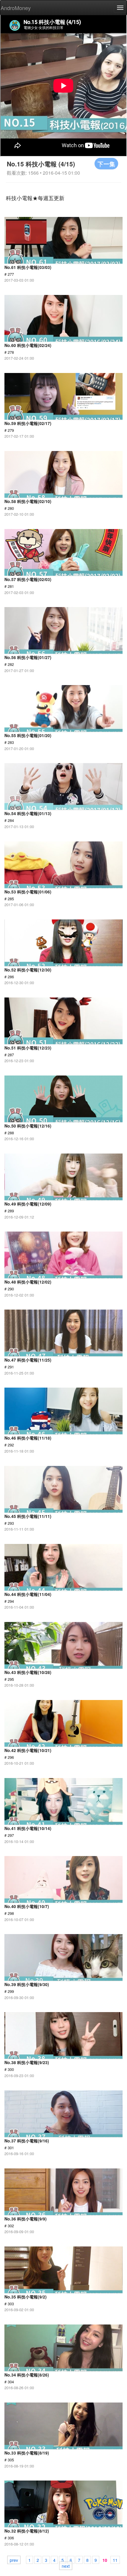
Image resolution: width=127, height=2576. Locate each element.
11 (115, 2560)
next (66, 2566)
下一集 (106, 164)
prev (14, 2560)
